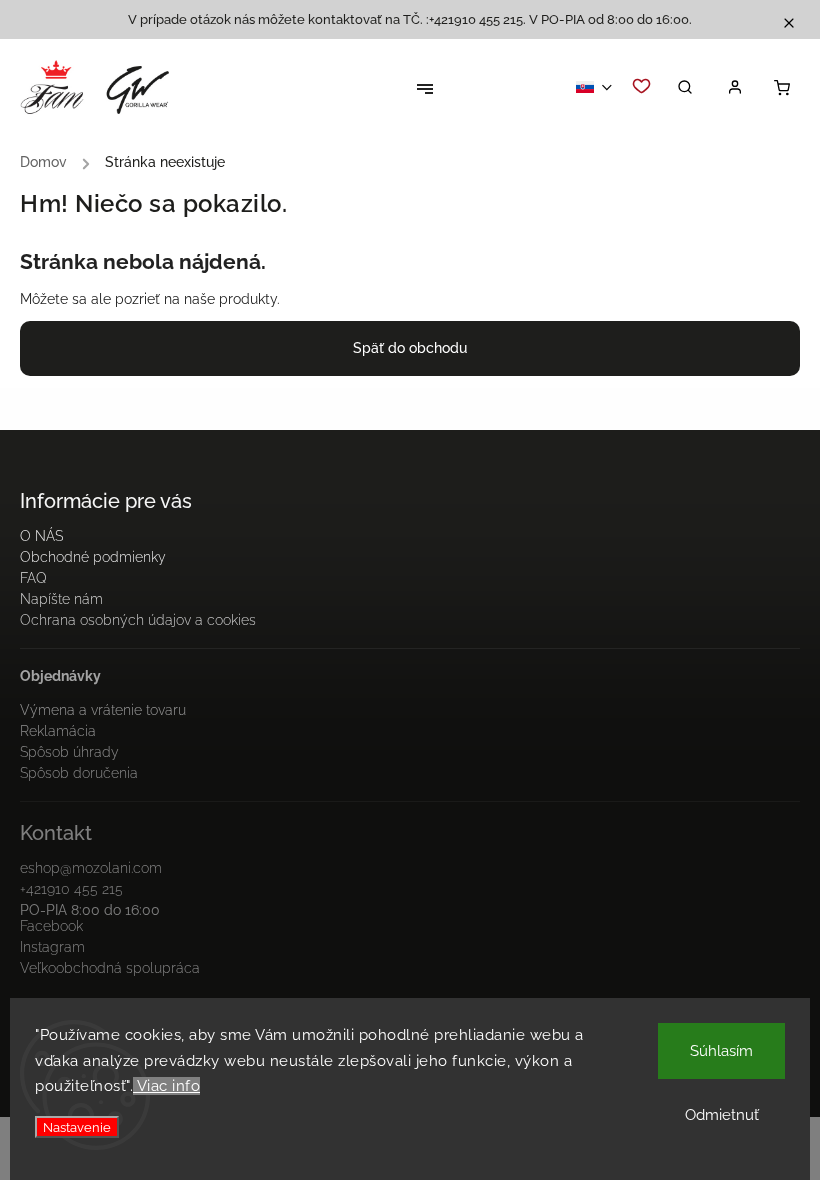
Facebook (51, 926)
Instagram (52, 947)
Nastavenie (77, 1127)
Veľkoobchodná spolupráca (110, 968)
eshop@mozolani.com (91, 868)
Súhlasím (721, 1051)
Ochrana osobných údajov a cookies (138, 620)
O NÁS (41, 536)
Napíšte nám (61, 599)
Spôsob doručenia (79, 773)
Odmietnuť (722, 1115)
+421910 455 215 (71, 889)
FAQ (33, 578)
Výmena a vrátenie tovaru (103, 710)
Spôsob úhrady (69, 752)
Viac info (166, 1086)
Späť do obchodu (410, 348)
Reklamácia (58, 731)
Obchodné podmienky (93, 557)
